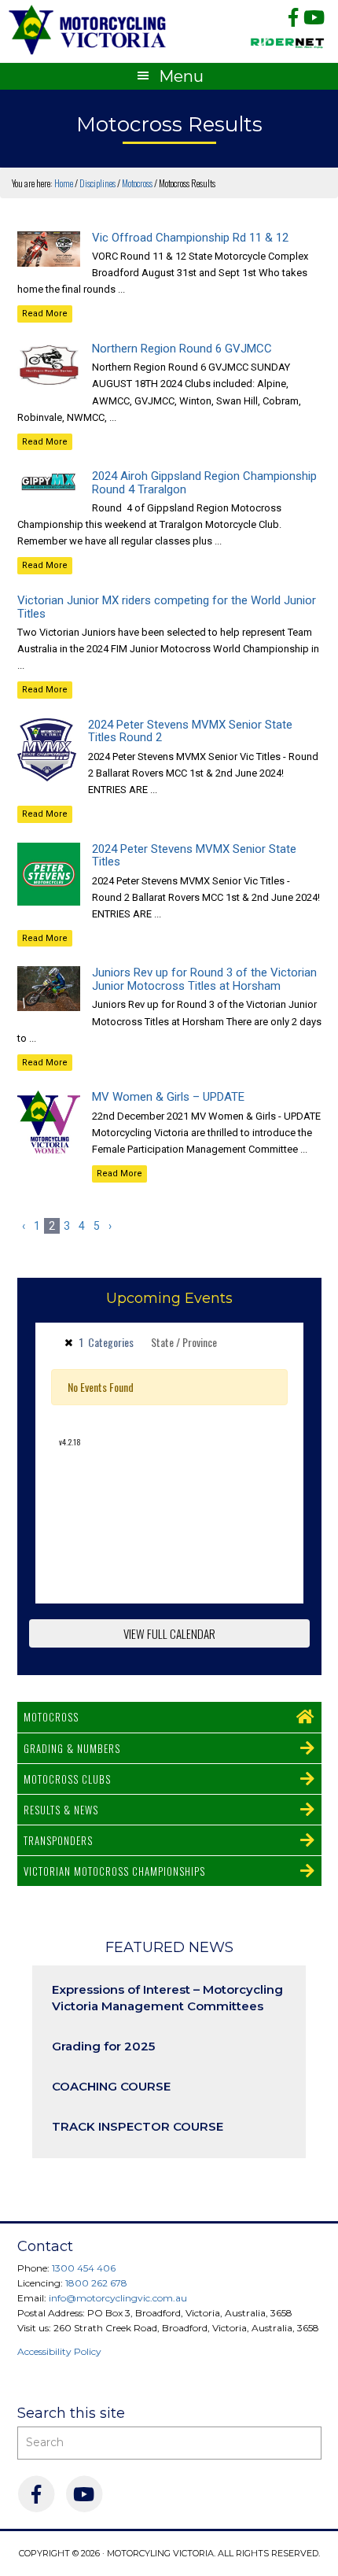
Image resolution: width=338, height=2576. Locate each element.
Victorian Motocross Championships (114, 1871)
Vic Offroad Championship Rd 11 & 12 (190, 238)
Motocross (51, 1717)
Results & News (61, 1810)
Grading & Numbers (72, 1748)
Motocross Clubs (67, 1779)
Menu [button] (181, 76)
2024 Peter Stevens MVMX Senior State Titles (194, 856)
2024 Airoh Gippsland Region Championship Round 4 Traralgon (204, 483)
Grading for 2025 (103, 2046)
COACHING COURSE (111, 2086)
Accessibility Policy (59, 2351)
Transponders (58, 1840)
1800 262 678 (96, 2283)
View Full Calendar (169, 1633)
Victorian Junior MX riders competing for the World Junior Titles (167, 607)
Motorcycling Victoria (88, 30)
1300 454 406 (84, 2268)
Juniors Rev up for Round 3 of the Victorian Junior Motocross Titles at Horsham (204, 979)
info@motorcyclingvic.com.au (118, 2298)
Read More (45, 314)
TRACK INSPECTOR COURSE (138, 2126)
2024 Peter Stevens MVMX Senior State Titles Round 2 (190, 731)
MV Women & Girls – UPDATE (168, 1097)
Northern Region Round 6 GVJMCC (182, 349)
